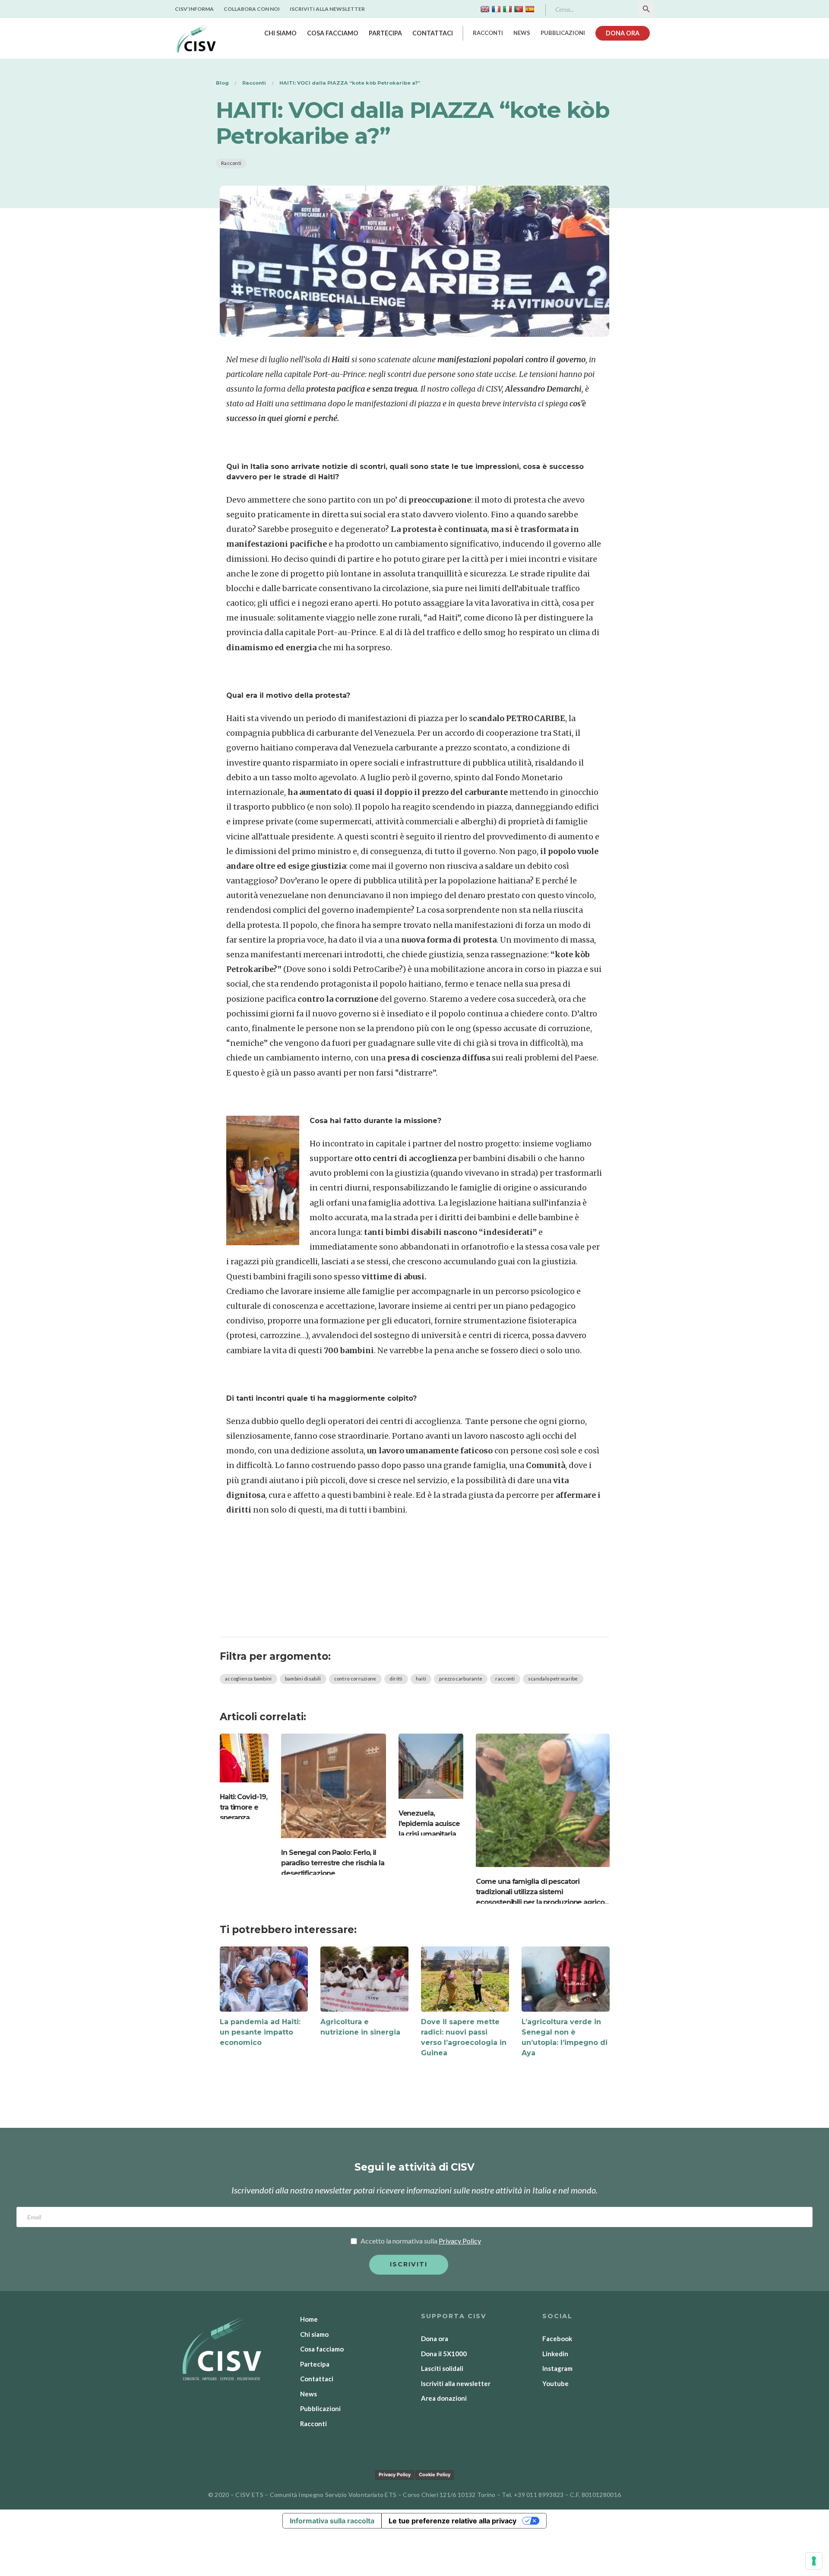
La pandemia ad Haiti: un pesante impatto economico (260, 2032)
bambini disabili (303, 1679)
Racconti (488, 33)
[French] (496, 9)
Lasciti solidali (442, 2368)
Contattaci (433, 33)
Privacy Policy (395, 2475)
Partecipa (385, 33)
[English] (485, 9)
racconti (505, 1679)
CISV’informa (194, 9)
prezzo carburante (461, 1679)
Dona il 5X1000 (444, 2354)
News (522, 33)
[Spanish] (530, 9)
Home (309, 2319)
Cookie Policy (435, 2475)
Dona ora (623, 33)
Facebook (557, 2339)
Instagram (557, 2368)
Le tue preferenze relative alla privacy (452, 2521)
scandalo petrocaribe (553, 1679)
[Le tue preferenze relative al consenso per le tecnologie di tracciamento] (814, 2561)
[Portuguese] (519, 9)
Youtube (555, 2383)
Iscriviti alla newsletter (327, 9)
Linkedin (555, 2354)
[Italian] (507, 9)
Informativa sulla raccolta (332, 2521)
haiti (421, 1679)
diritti (396, 1679)
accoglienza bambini (248, 1679)
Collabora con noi (252, 9)
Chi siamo (280, 33)
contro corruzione (355, 1679)
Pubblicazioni (563, 33)
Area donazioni (444, 2398)
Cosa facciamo (333, 33)
